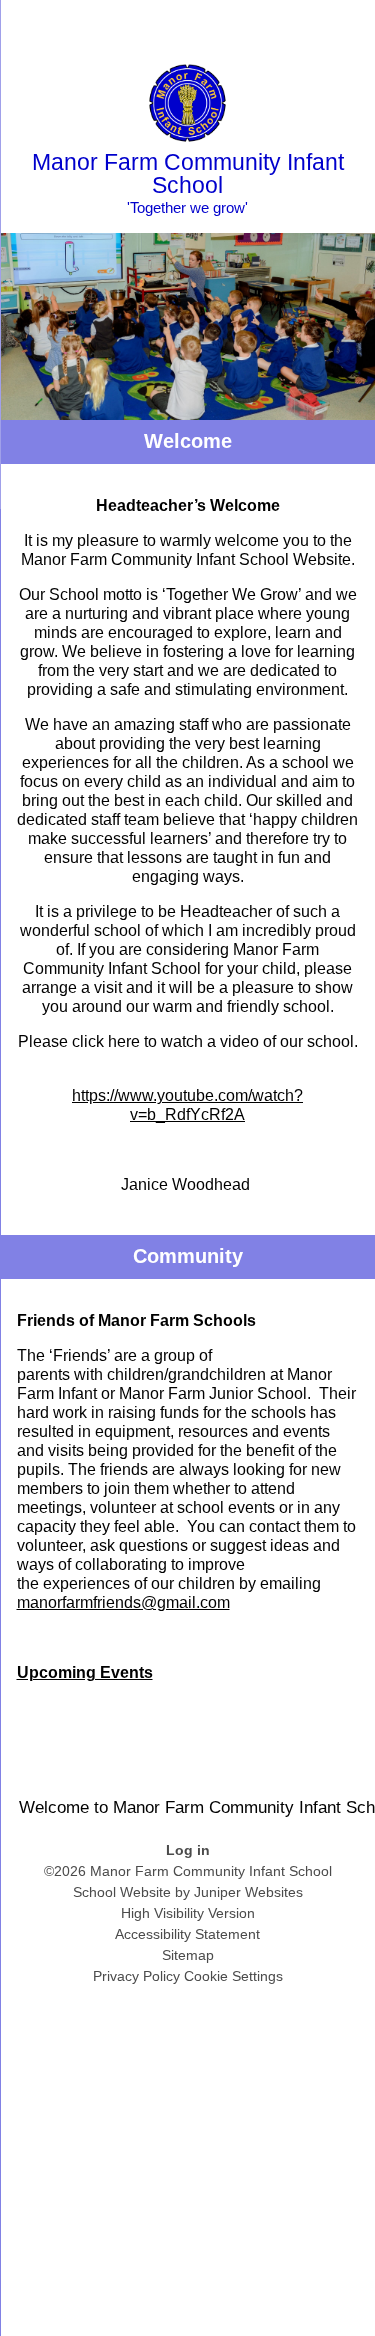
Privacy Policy (136, 1976)
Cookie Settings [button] (233, 1976)
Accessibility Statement (187, 1934)
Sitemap (188, 1955)
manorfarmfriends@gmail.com (123, 1602)
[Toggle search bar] (298, 25)
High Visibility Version (188, 1913)
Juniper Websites (248, 1892)
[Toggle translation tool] (248, 25)
